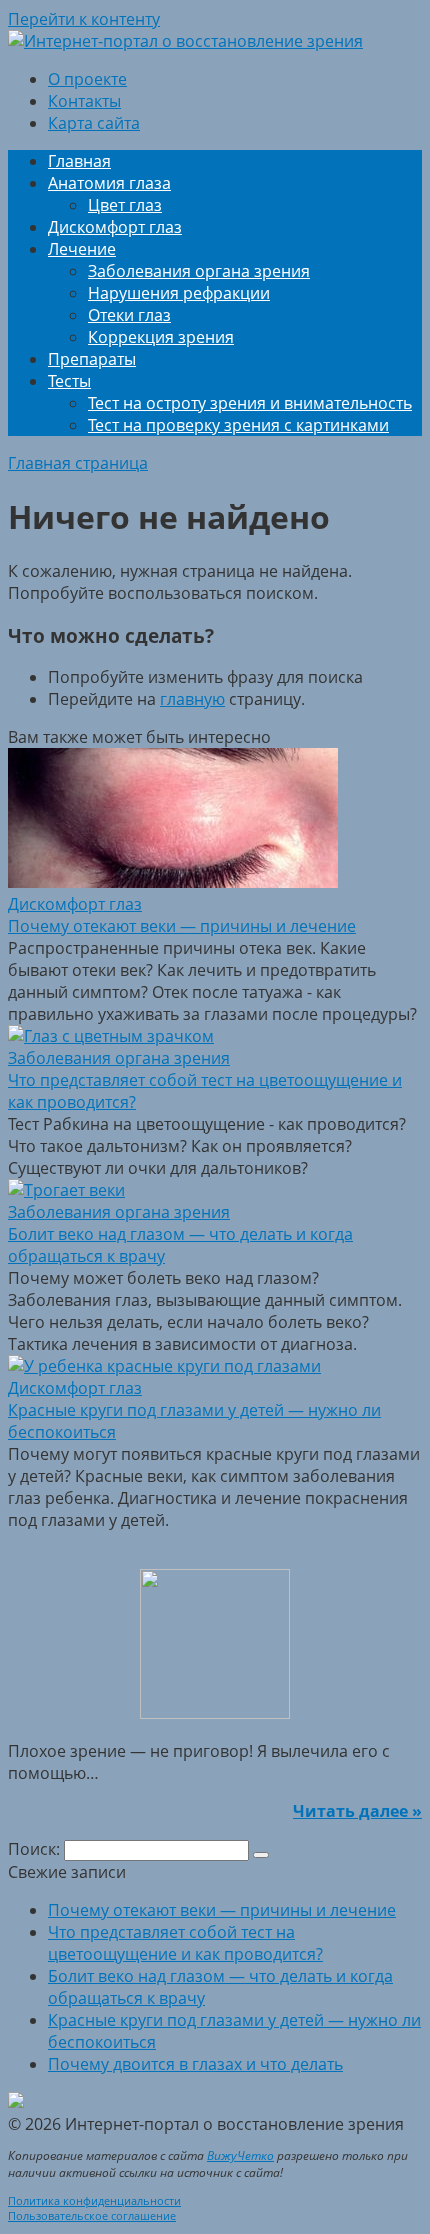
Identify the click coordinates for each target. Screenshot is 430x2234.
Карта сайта (94, 123)
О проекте (87, 79)
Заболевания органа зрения (199, 271)
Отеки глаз (129, 315)
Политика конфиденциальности (94, 2200)
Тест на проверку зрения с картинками (238, 425)
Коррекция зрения (161, 337)
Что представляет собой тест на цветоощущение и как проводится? (185, 1943)
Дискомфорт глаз (115, 227)
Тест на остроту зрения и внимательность (250, 403)
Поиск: (36, 1849)
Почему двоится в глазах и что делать (195, 2064)
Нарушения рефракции (179, 293)
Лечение (82, 249)
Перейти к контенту (84, 19)
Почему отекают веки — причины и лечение (222, 1910)
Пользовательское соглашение (92, 2215)
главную (192, 699)
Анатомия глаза (109, 183)
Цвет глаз (125, 205)
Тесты (69, 381)
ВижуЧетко (240, 2155)
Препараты (92, 359)
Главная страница (78, 463)
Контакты (84, 101)
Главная (79, 161)
